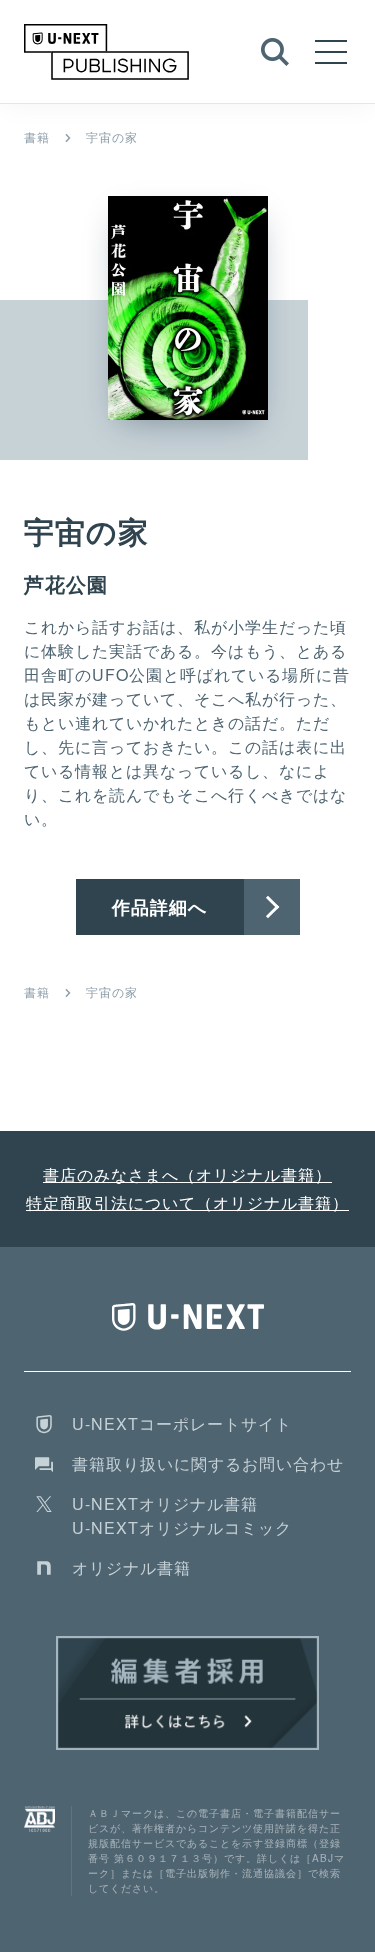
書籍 (37, 136)
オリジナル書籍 (131, 1567)
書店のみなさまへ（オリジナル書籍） (187, 1174)
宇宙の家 (112, 136)
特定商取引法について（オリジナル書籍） (187, 1202)
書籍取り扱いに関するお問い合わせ (208, 1463)
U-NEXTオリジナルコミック (182, 1527)
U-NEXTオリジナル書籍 (165, 1503)
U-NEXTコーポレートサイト (182, 1423)
